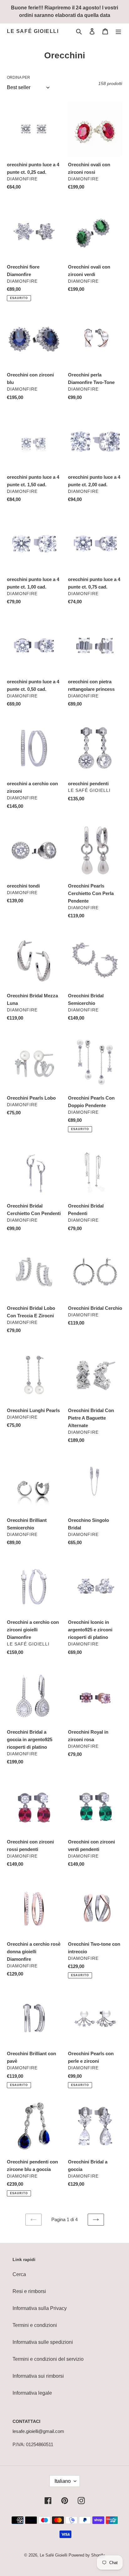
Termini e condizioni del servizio (48, 2359)
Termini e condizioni (35, 2325)
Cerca (19, 2274)
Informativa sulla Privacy (40, 2308)
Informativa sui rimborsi (38, 2376)
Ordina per (18, 77)
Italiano (63, 2481)
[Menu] (118, 31)
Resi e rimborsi (29, 2291)
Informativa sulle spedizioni (43, 2342)
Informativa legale (32, 2393)
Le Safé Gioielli (33, 31)
